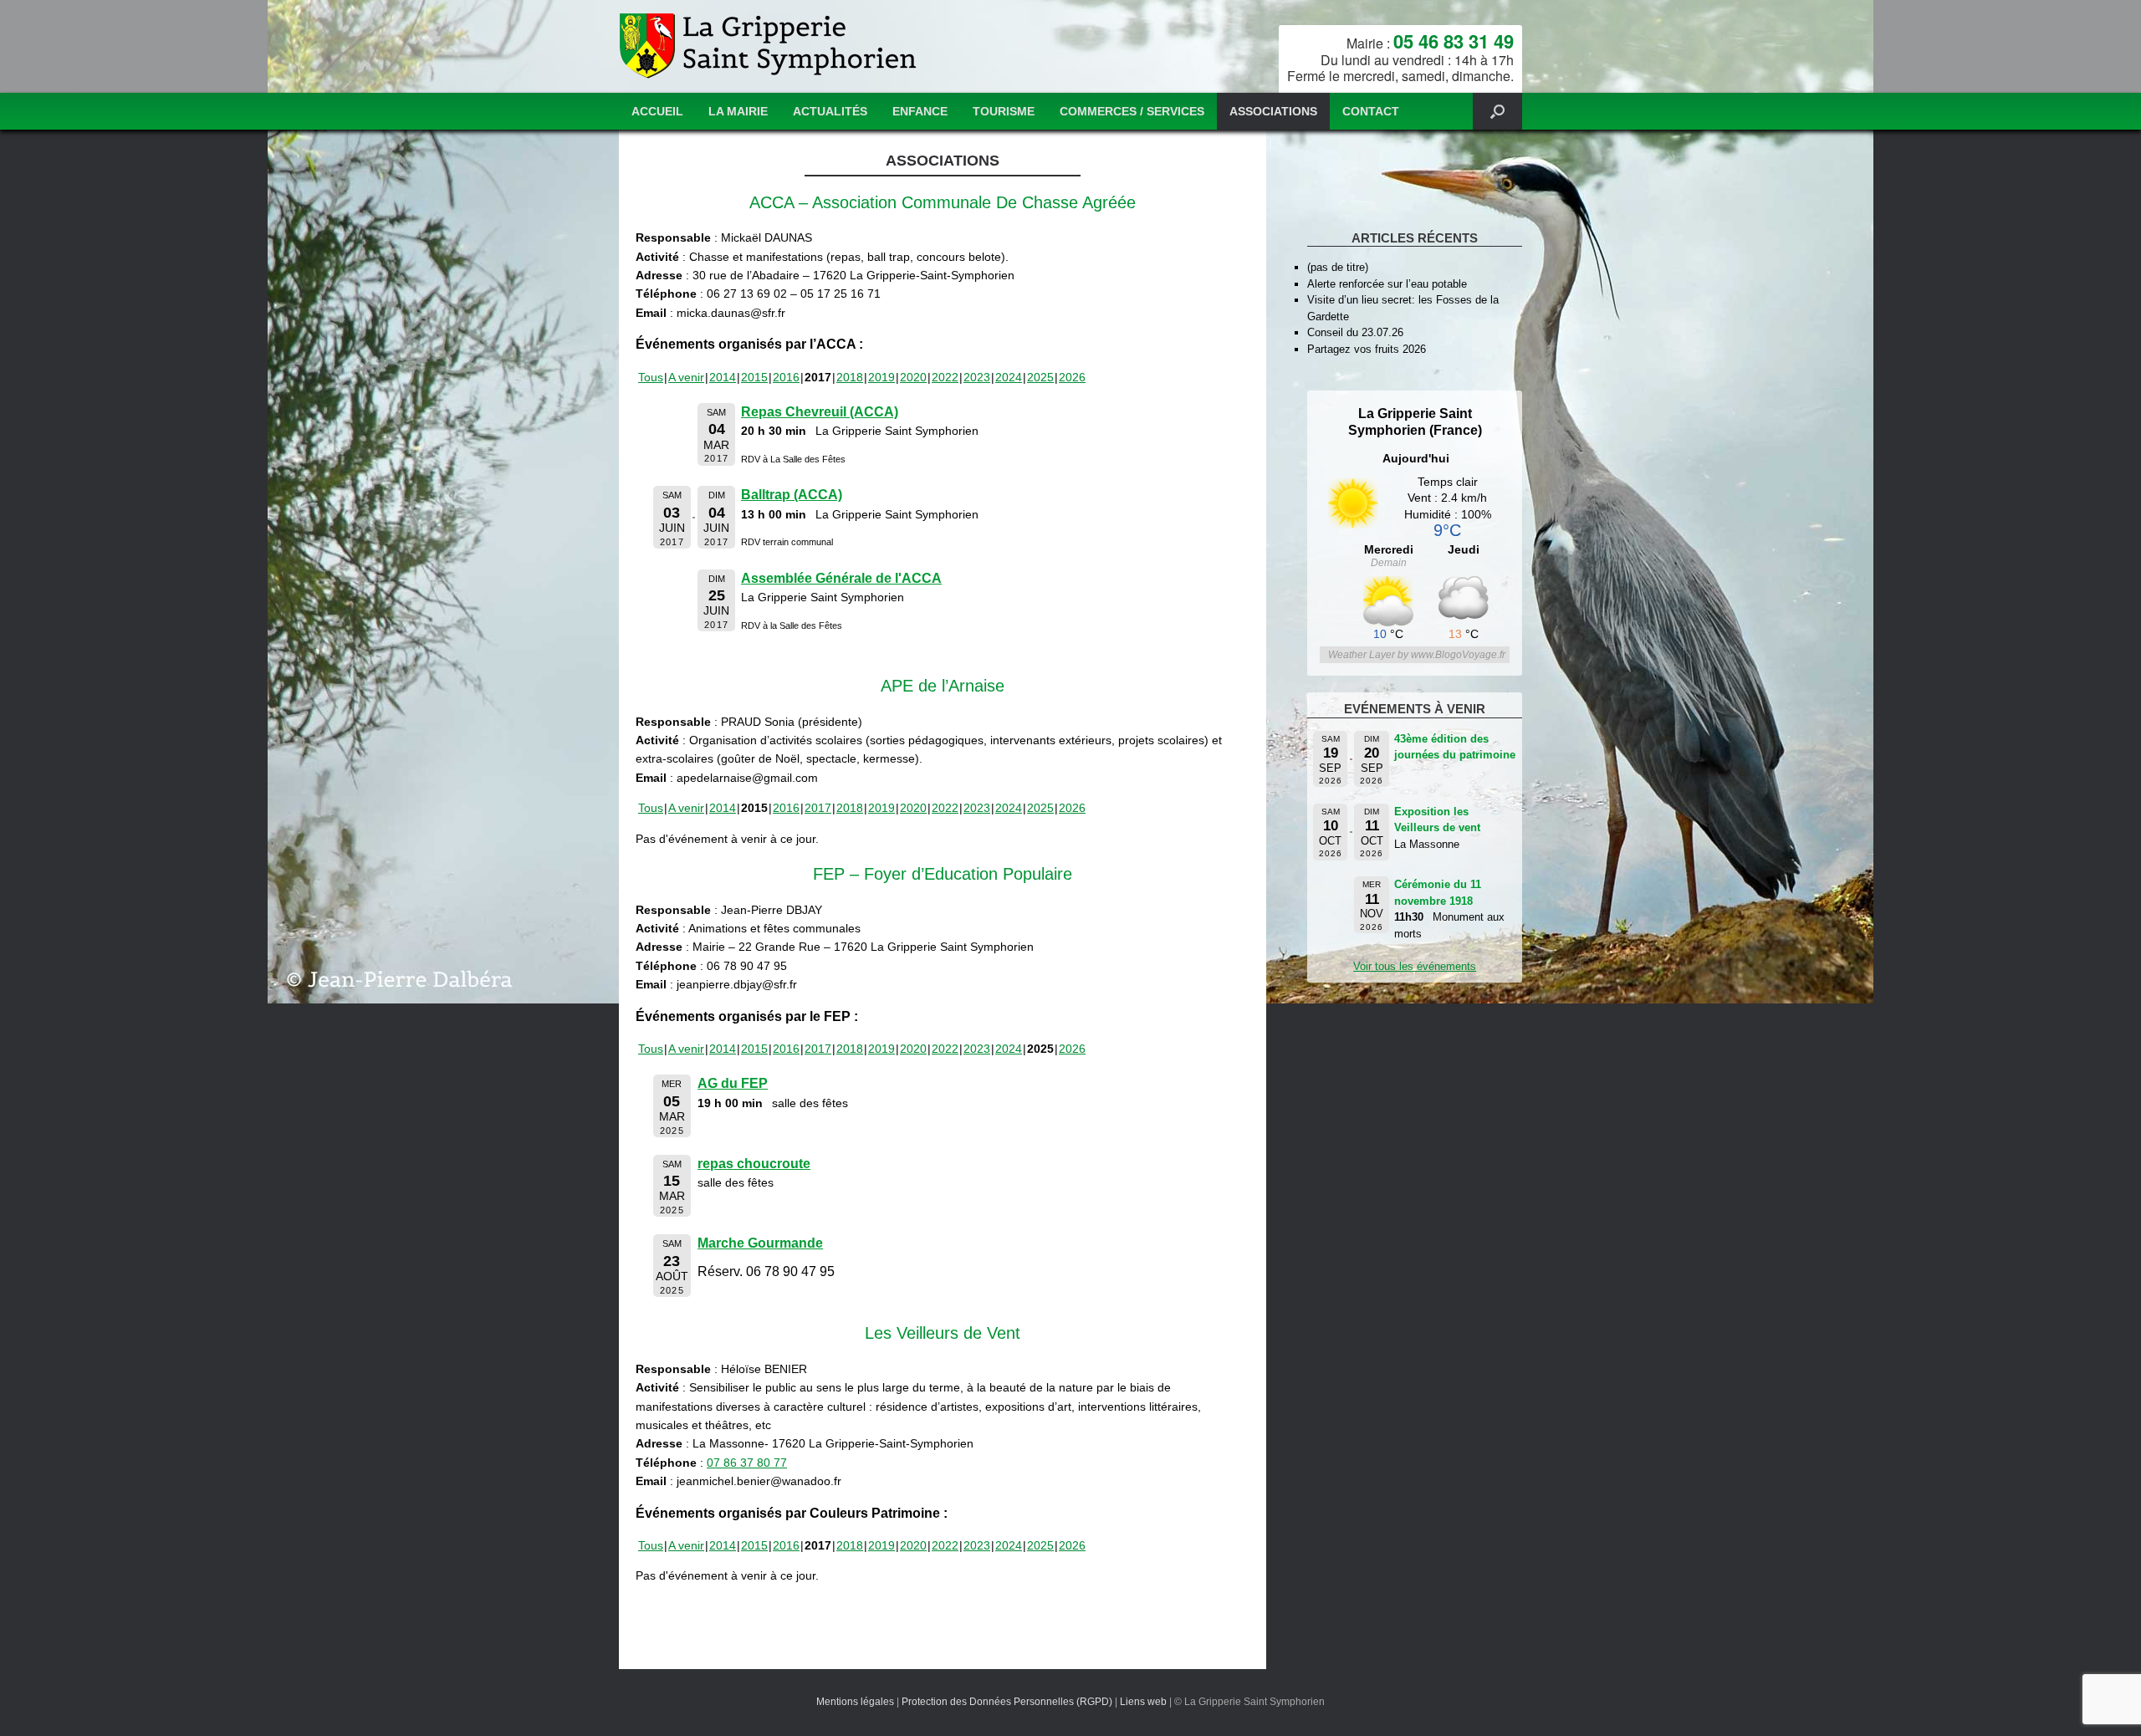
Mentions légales (855, 1702)
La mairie (738, 111)
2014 (723, 377)
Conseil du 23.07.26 (1355, 332)
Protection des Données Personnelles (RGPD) (1007, 1702)
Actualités (830, 111)
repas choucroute (754, 1164)
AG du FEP (733, 1083)
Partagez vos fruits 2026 (1367, 349)
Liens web (1143, 1702)
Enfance (920, 111)
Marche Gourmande (760, 1243)
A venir (686, 377)
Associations (1273, 111)
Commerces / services (1132, 111)
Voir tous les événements (1415, 966)
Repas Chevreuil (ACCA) (820, 412)
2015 (754, 377)
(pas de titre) (1338, 267)
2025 (1040, 377)
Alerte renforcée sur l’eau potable (1387, 284)
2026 (1072, 377)
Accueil (657, 111)
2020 (913, 377)
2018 (850, 377)
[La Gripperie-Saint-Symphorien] (770, 46)
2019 (881, 377)
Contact (1371, 111)
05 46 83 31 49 (1454, 41)
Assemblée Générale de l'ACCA (841, 578)
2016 (786, 377)
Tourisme (1004, 111)
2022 (945, 377)
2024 (1009, 377)
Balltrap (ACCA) (792, 495)
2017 (818, 808)
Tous (651, 377)
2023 (977, 377)
